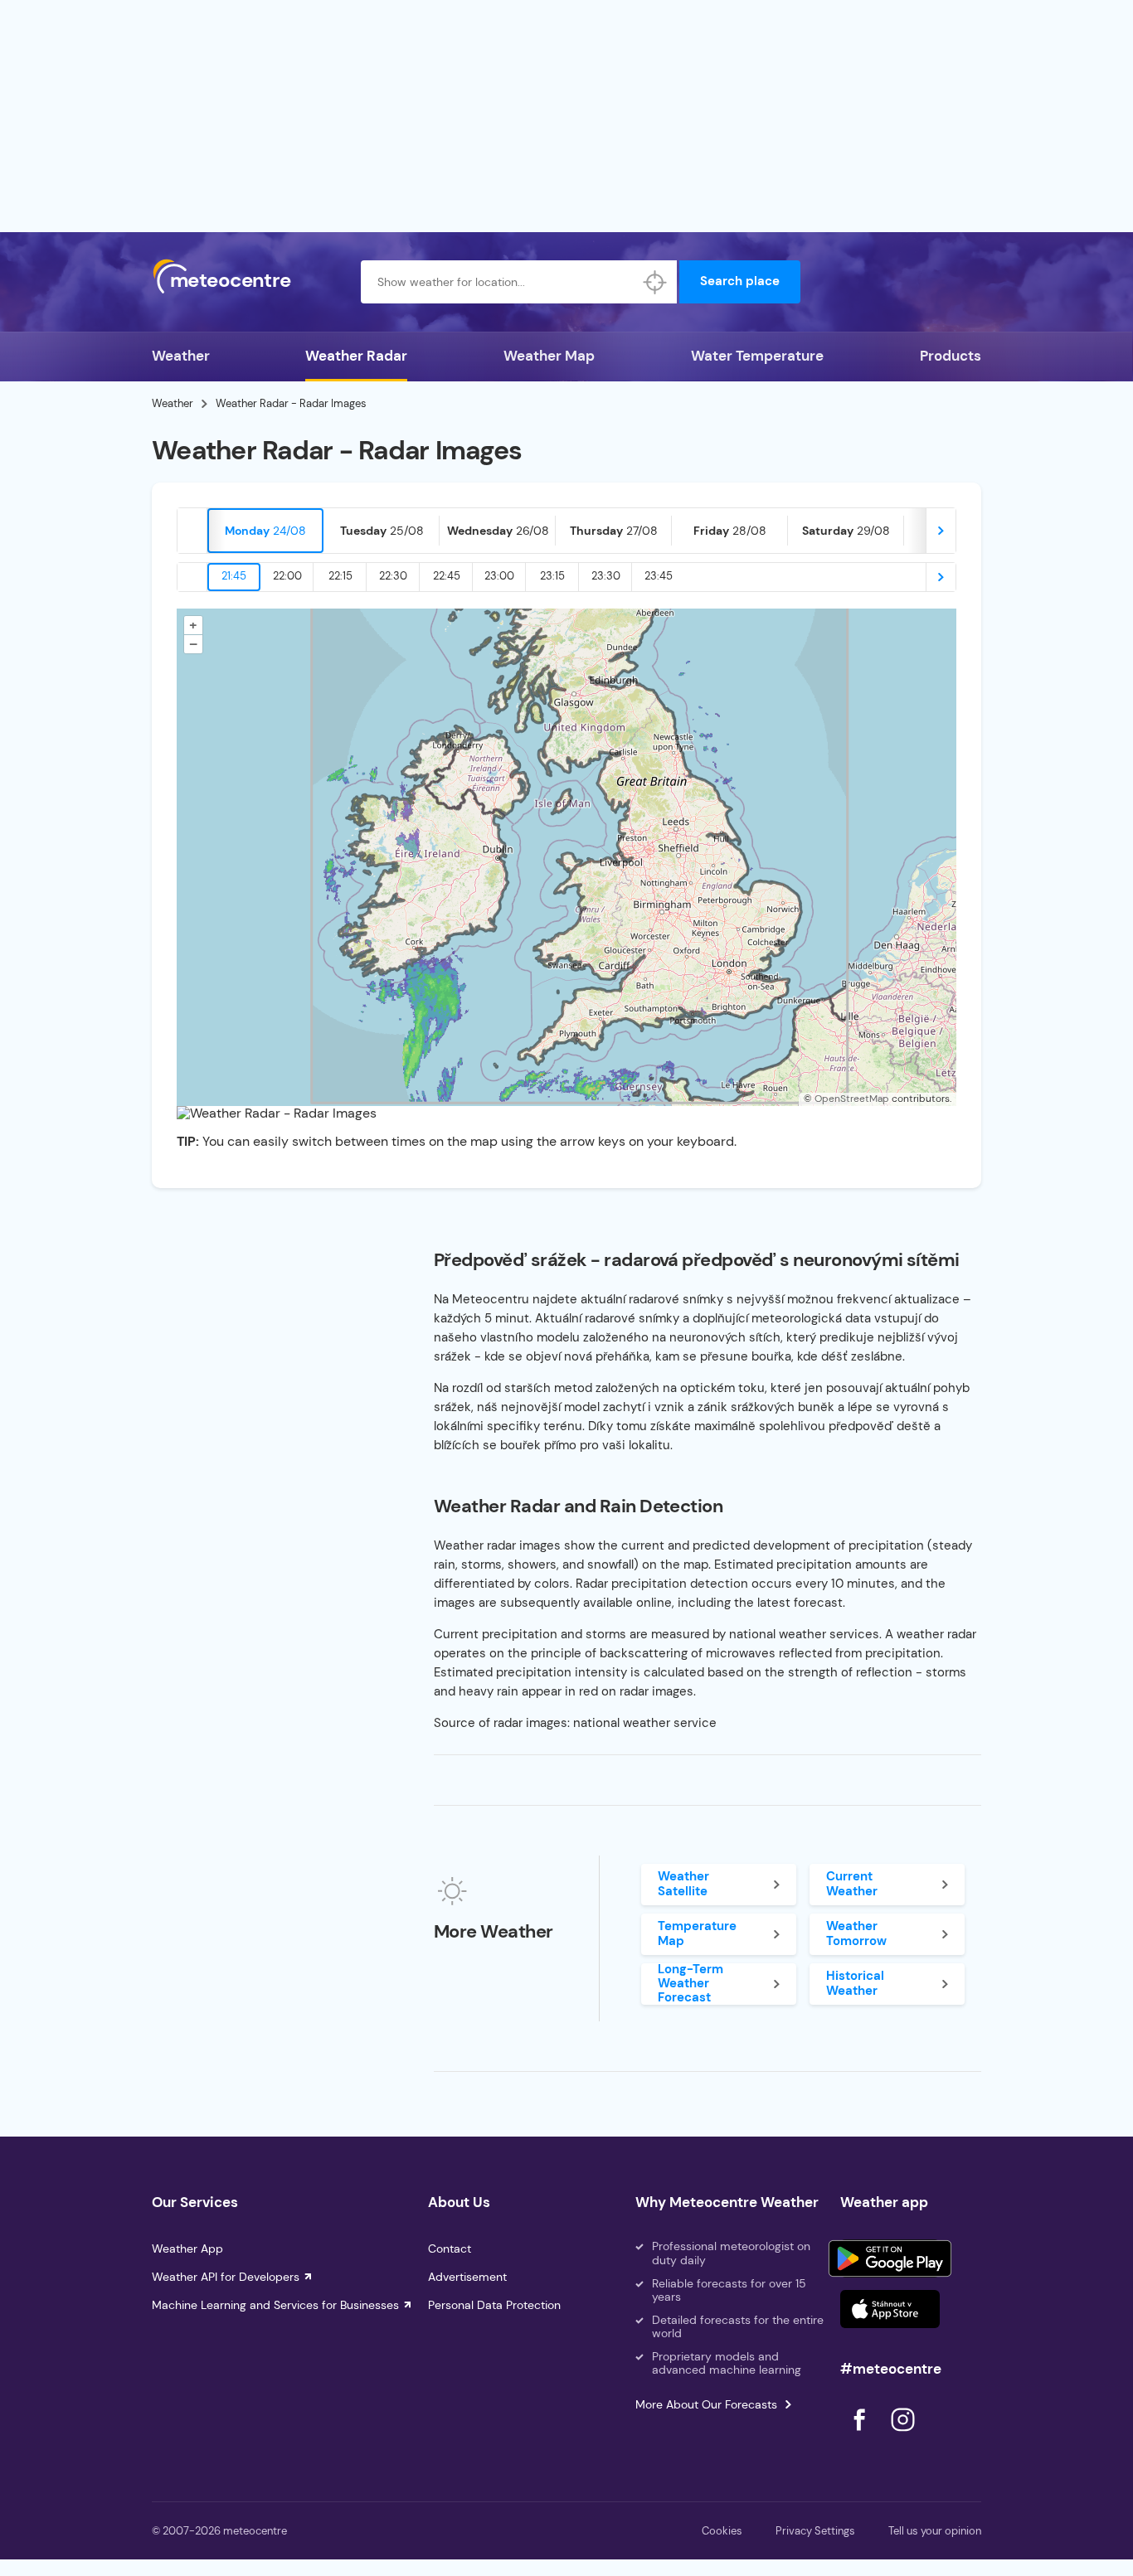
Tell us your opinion (935, 2531)
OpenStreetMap (852, 1099)
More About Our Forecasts (706, 2404)
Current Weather (852, 1883)
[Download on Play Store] (890, 2258)
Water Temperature (757, 356)
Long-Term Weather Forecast (690, 1984)
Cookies (722, 2531)
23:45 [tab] (659, 576)
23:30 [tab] (606, 576)
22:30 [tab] (393, 576)
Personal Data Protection (494, 2305)
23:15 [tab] (552, 576)
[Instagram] (902, 2435)
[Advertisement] (566, 116)
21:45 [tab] (234, 576)
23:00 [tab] (499, 576)
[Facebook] (861, 2435)
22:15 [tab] (340, 576)
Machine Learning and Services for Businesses (275, 2305)
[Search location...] (655, 282)
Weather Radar (356, 356)
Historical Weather (855, 1983)
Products (951, 356)
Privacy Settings (815, 2531)
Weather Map (549, 356)
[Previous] (192, 531)
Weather (181, 356)
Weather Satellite (683, 1883)
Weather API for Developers (226, 2277)
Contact (450, 2249)
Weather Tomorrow (856, 1933)
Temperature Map (697, 1933)
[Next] (941, 531)
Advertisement (467, 2277)
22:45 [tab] (447, 576)
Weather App (187, 2249)
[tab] (265, 531)
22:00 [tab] (287, 576)
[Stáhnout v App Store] (890, 2309)
